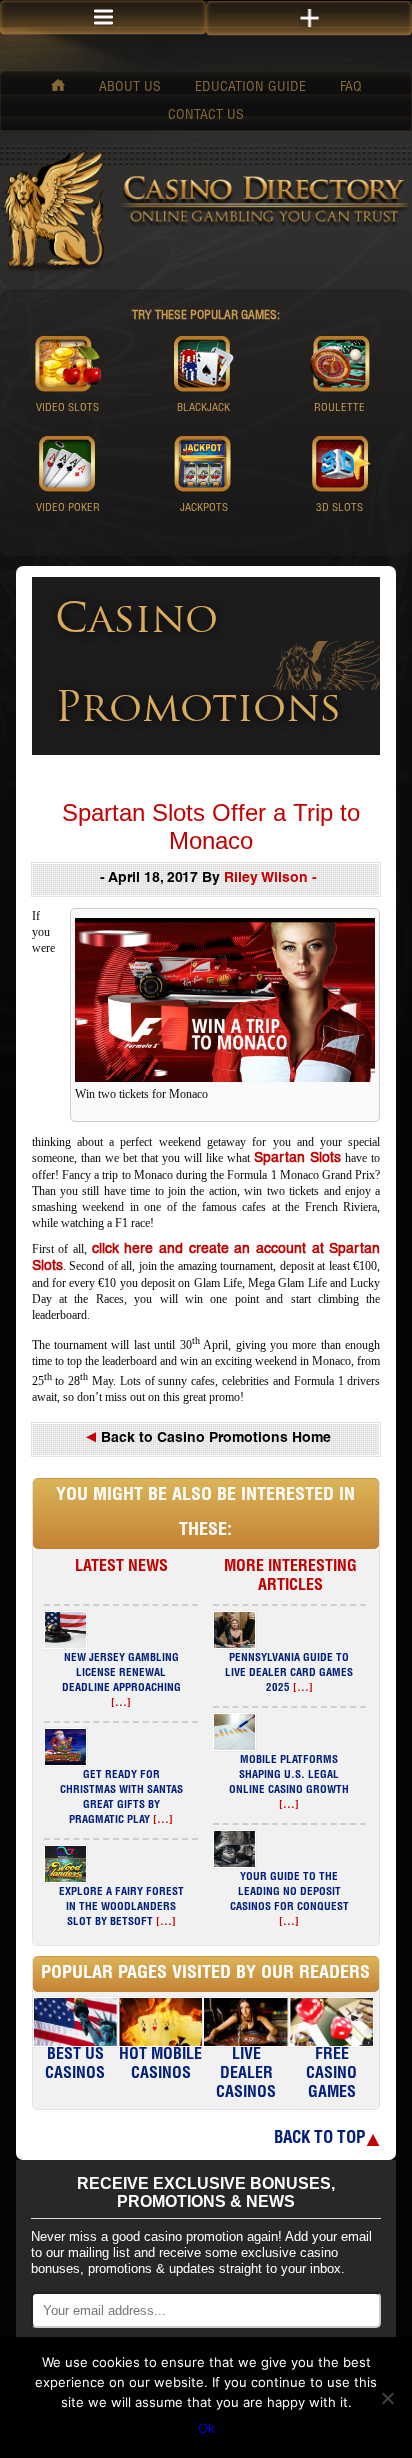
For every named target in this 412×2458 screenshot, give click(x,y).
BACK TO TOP (319, 2139)
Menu (103, 17)
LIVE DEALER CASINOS (246, 2075)
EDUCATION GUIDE (250, 88)
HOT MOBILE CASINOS (160, 2065)
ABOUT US (130, 88)
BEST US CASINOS (75, 2065)
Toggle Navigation (309, 18)
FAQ (351, 88)
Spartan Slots (297, 1159)
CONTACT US (206, 116)
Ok (206, 2428)
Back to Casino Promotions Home (214, 1439)
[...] (121, 1703)
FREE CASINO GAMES (331, 2075)
